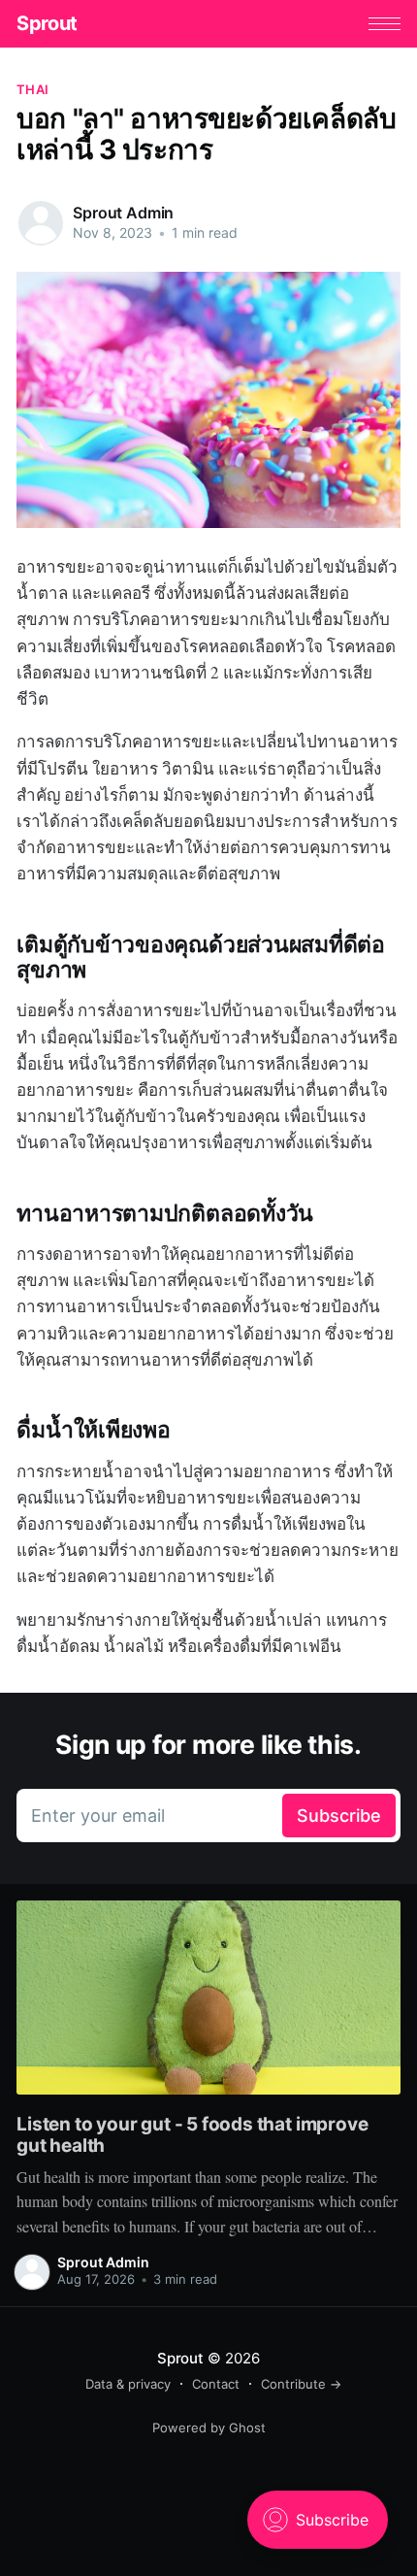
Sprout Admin (123, 213)
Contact (216, 2384)
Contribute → (301, 2384)
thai (32, 89)
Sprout (47, 23)
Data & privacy (128, 2384)
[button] (385, 24)
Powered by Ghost (209, 2427)
